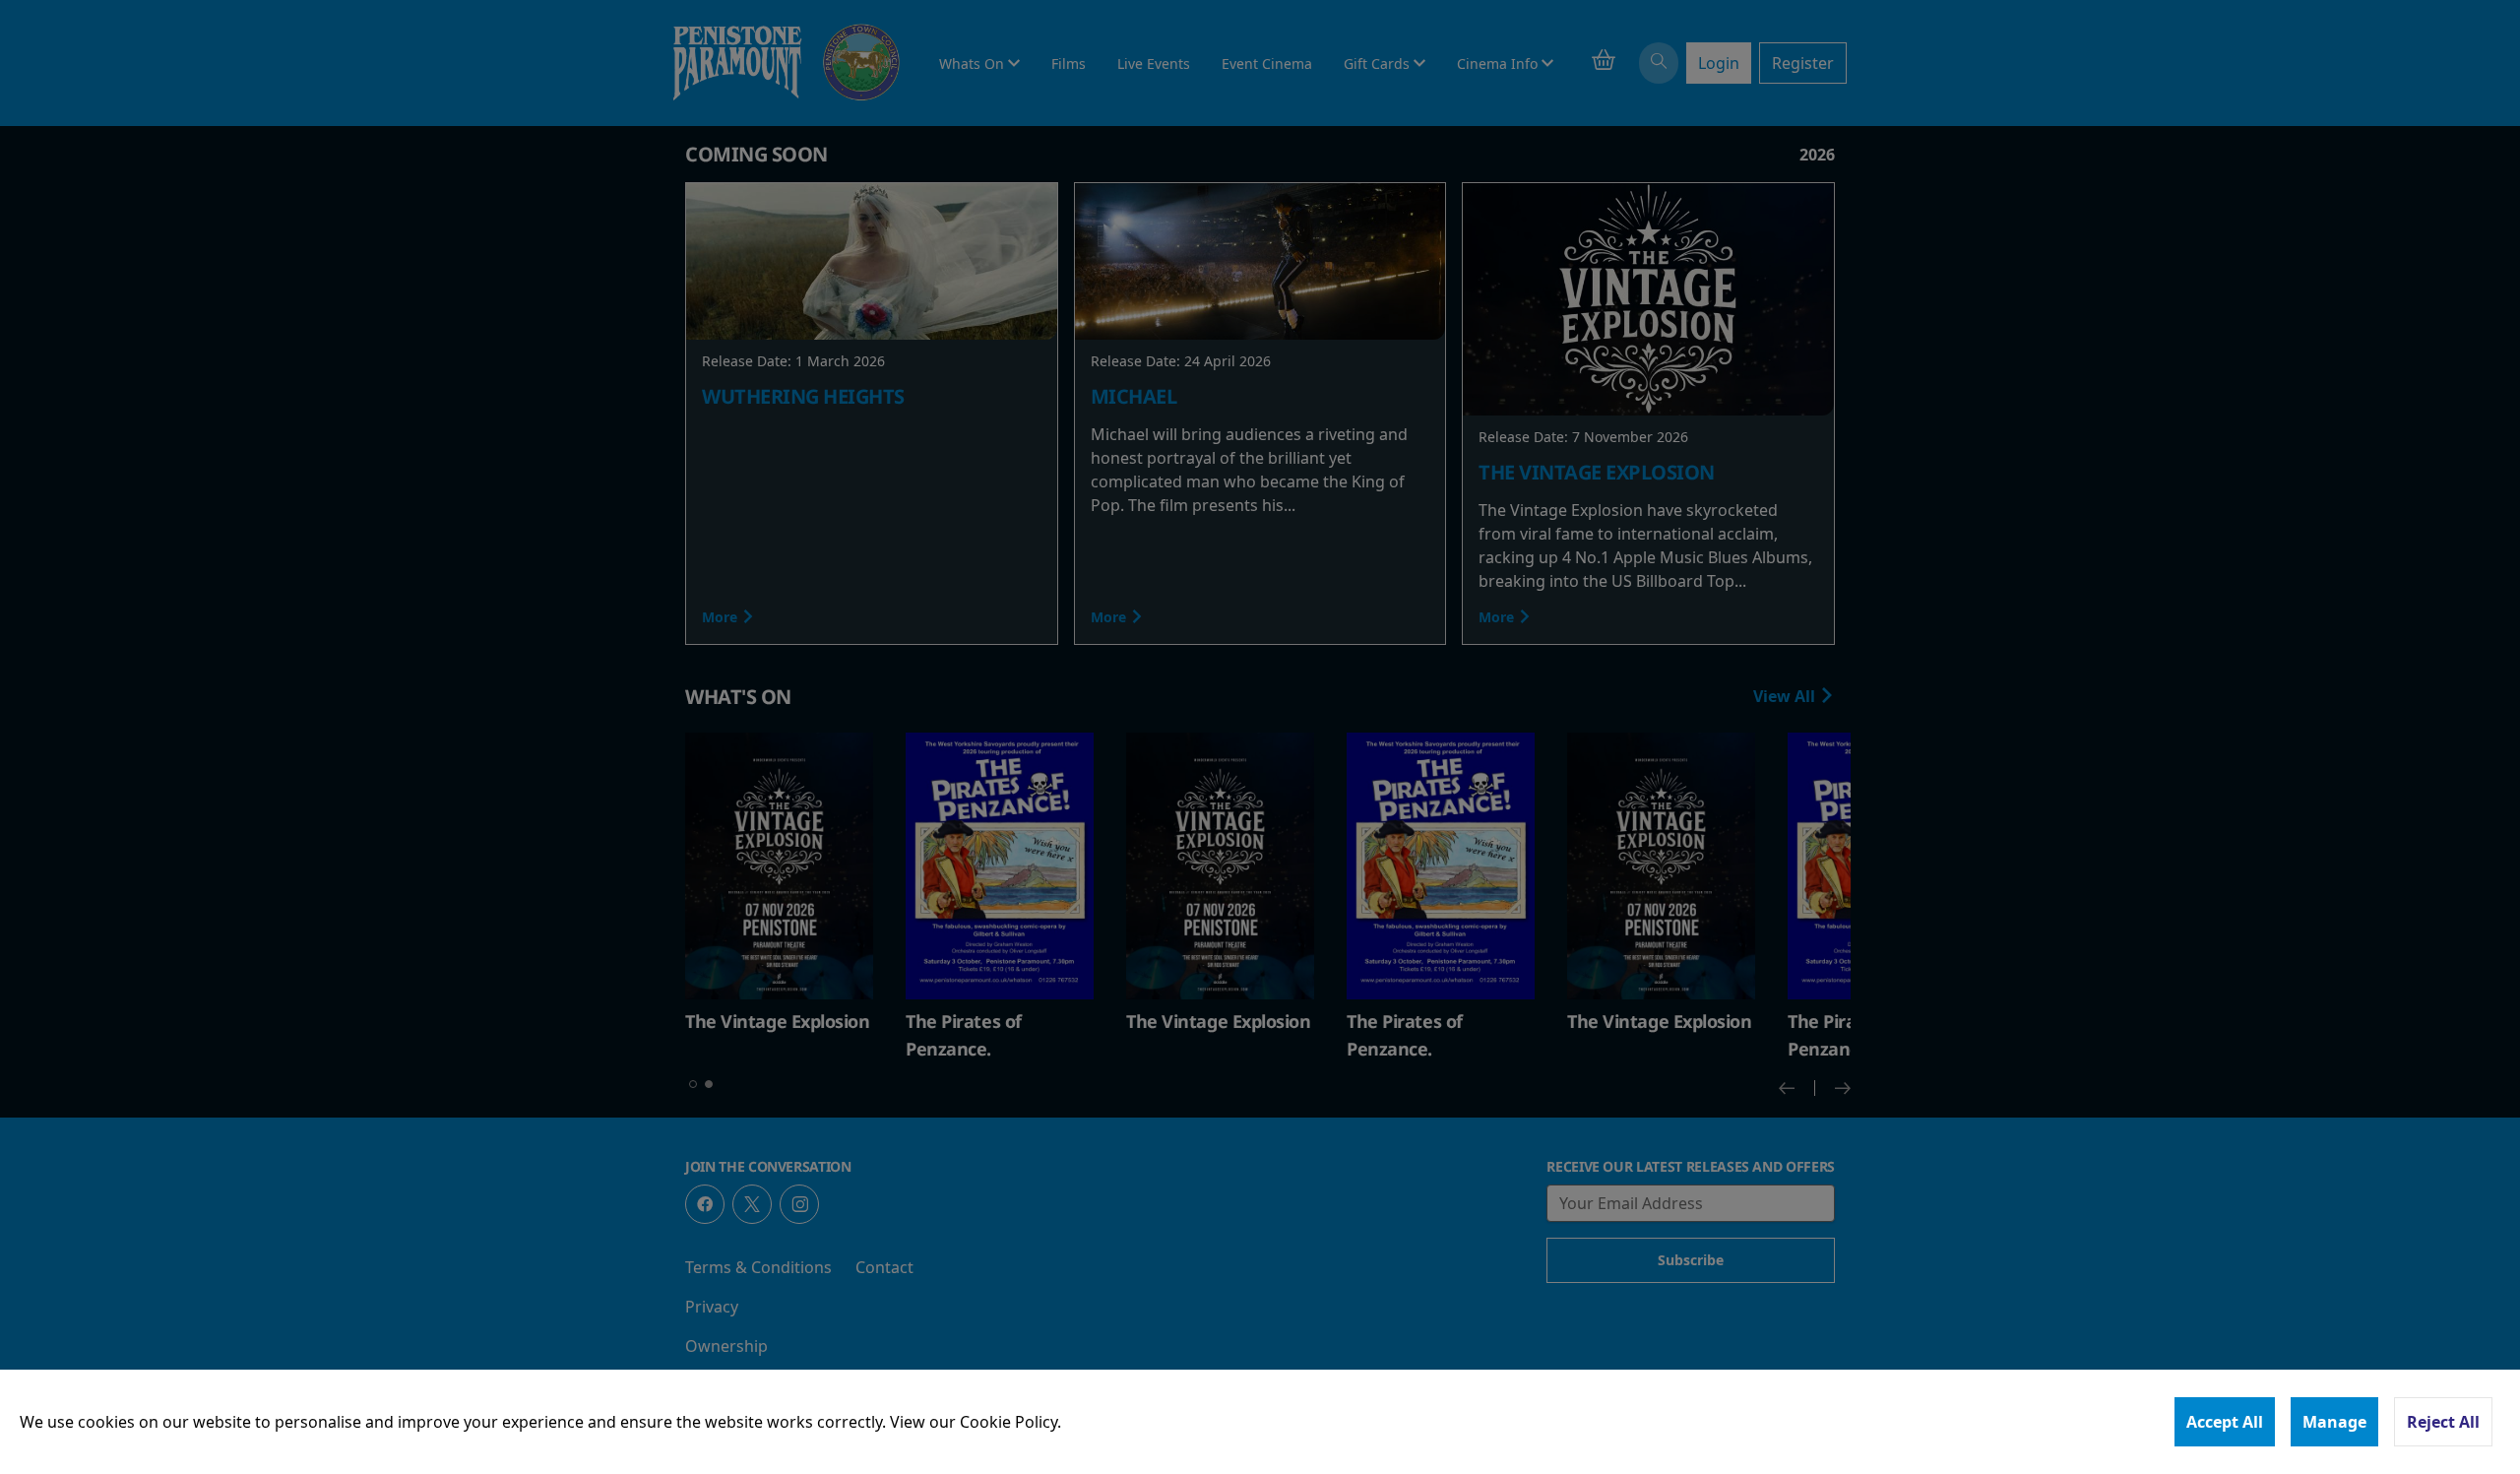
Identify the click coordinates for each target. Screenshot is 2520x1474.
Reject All (2443, 1422)
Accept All (2225, 1422)
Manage (2334, 1422)
